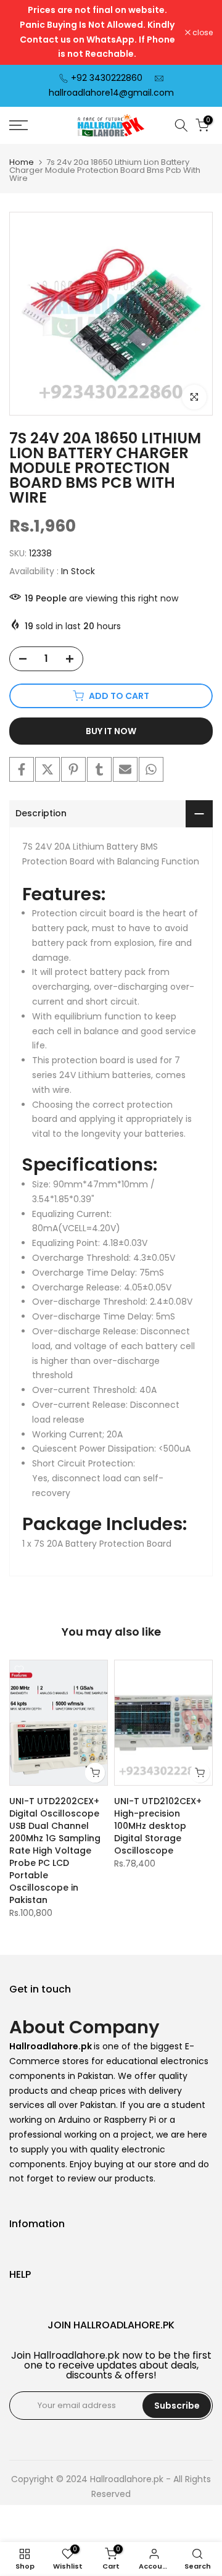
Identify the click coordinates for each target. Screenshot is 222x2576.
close (202, 33)
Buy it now (111, 731)
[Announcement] (97, 32)
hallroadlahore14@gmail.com (111, 93)
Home (22, 162)
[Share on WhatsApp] (151, 769)
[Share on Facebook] (22, 769)
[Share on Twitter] (47, 769)
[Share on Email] (125, 769)
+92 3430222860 (107, 78)
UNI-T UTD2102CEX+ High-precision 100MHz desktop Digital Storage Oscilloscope (158, 1826)
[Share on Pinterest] (73, 769)
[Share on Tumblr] (99, 769)
